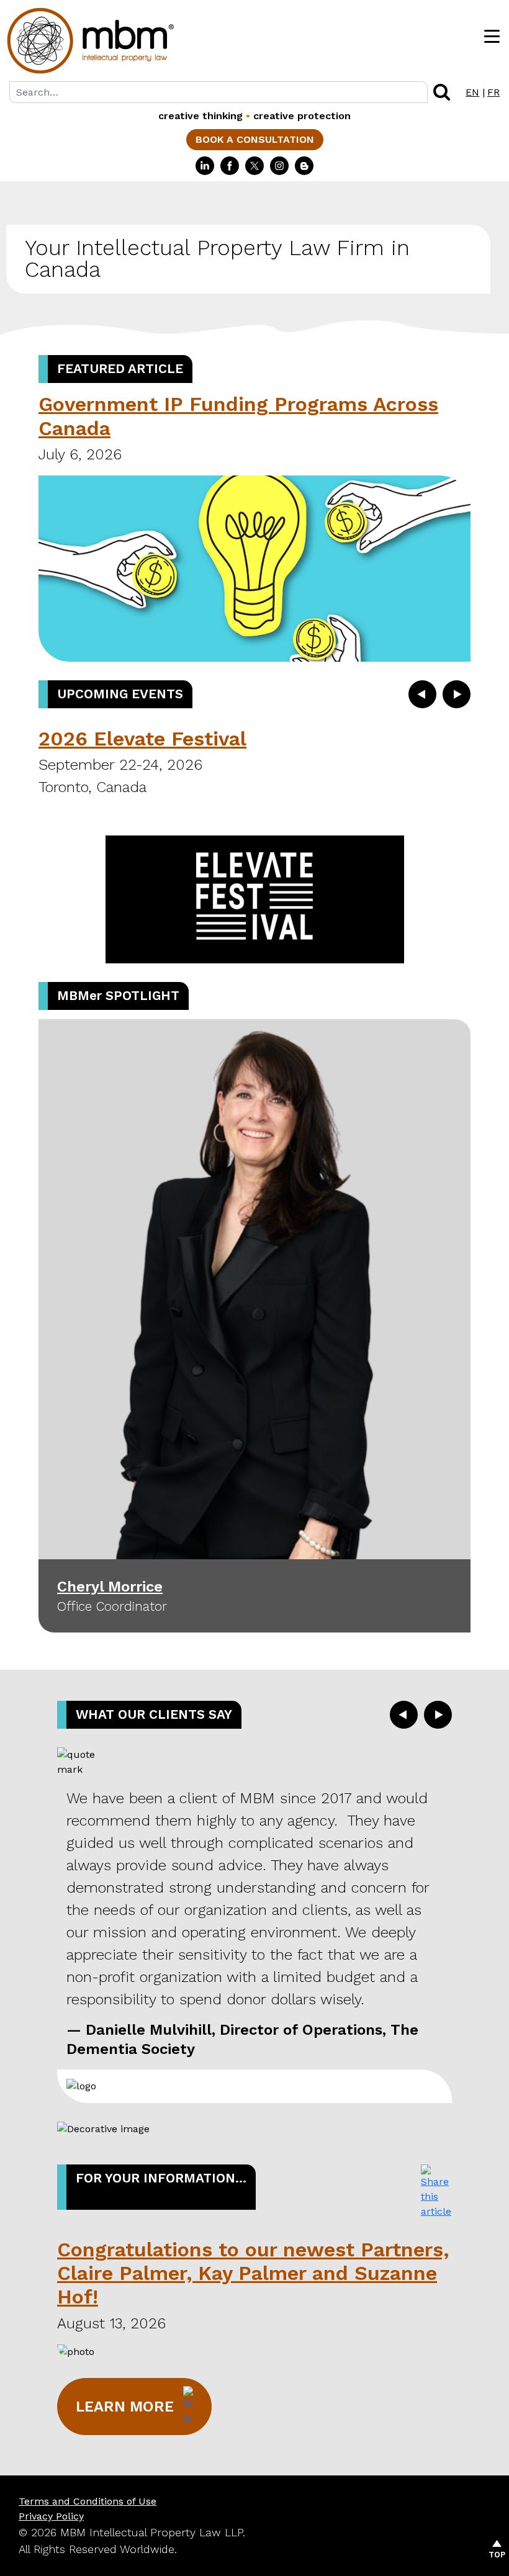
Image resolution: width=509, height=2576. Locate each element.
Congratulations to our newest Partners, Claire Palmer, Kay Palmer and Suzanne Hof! (253, 2273)
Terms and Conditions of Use (88, 2501)
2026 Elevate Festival (142, 739)
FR (493, 92)
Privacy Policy (51, 2516)
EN (472, 92)
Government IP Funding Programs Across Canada (238, 416)
